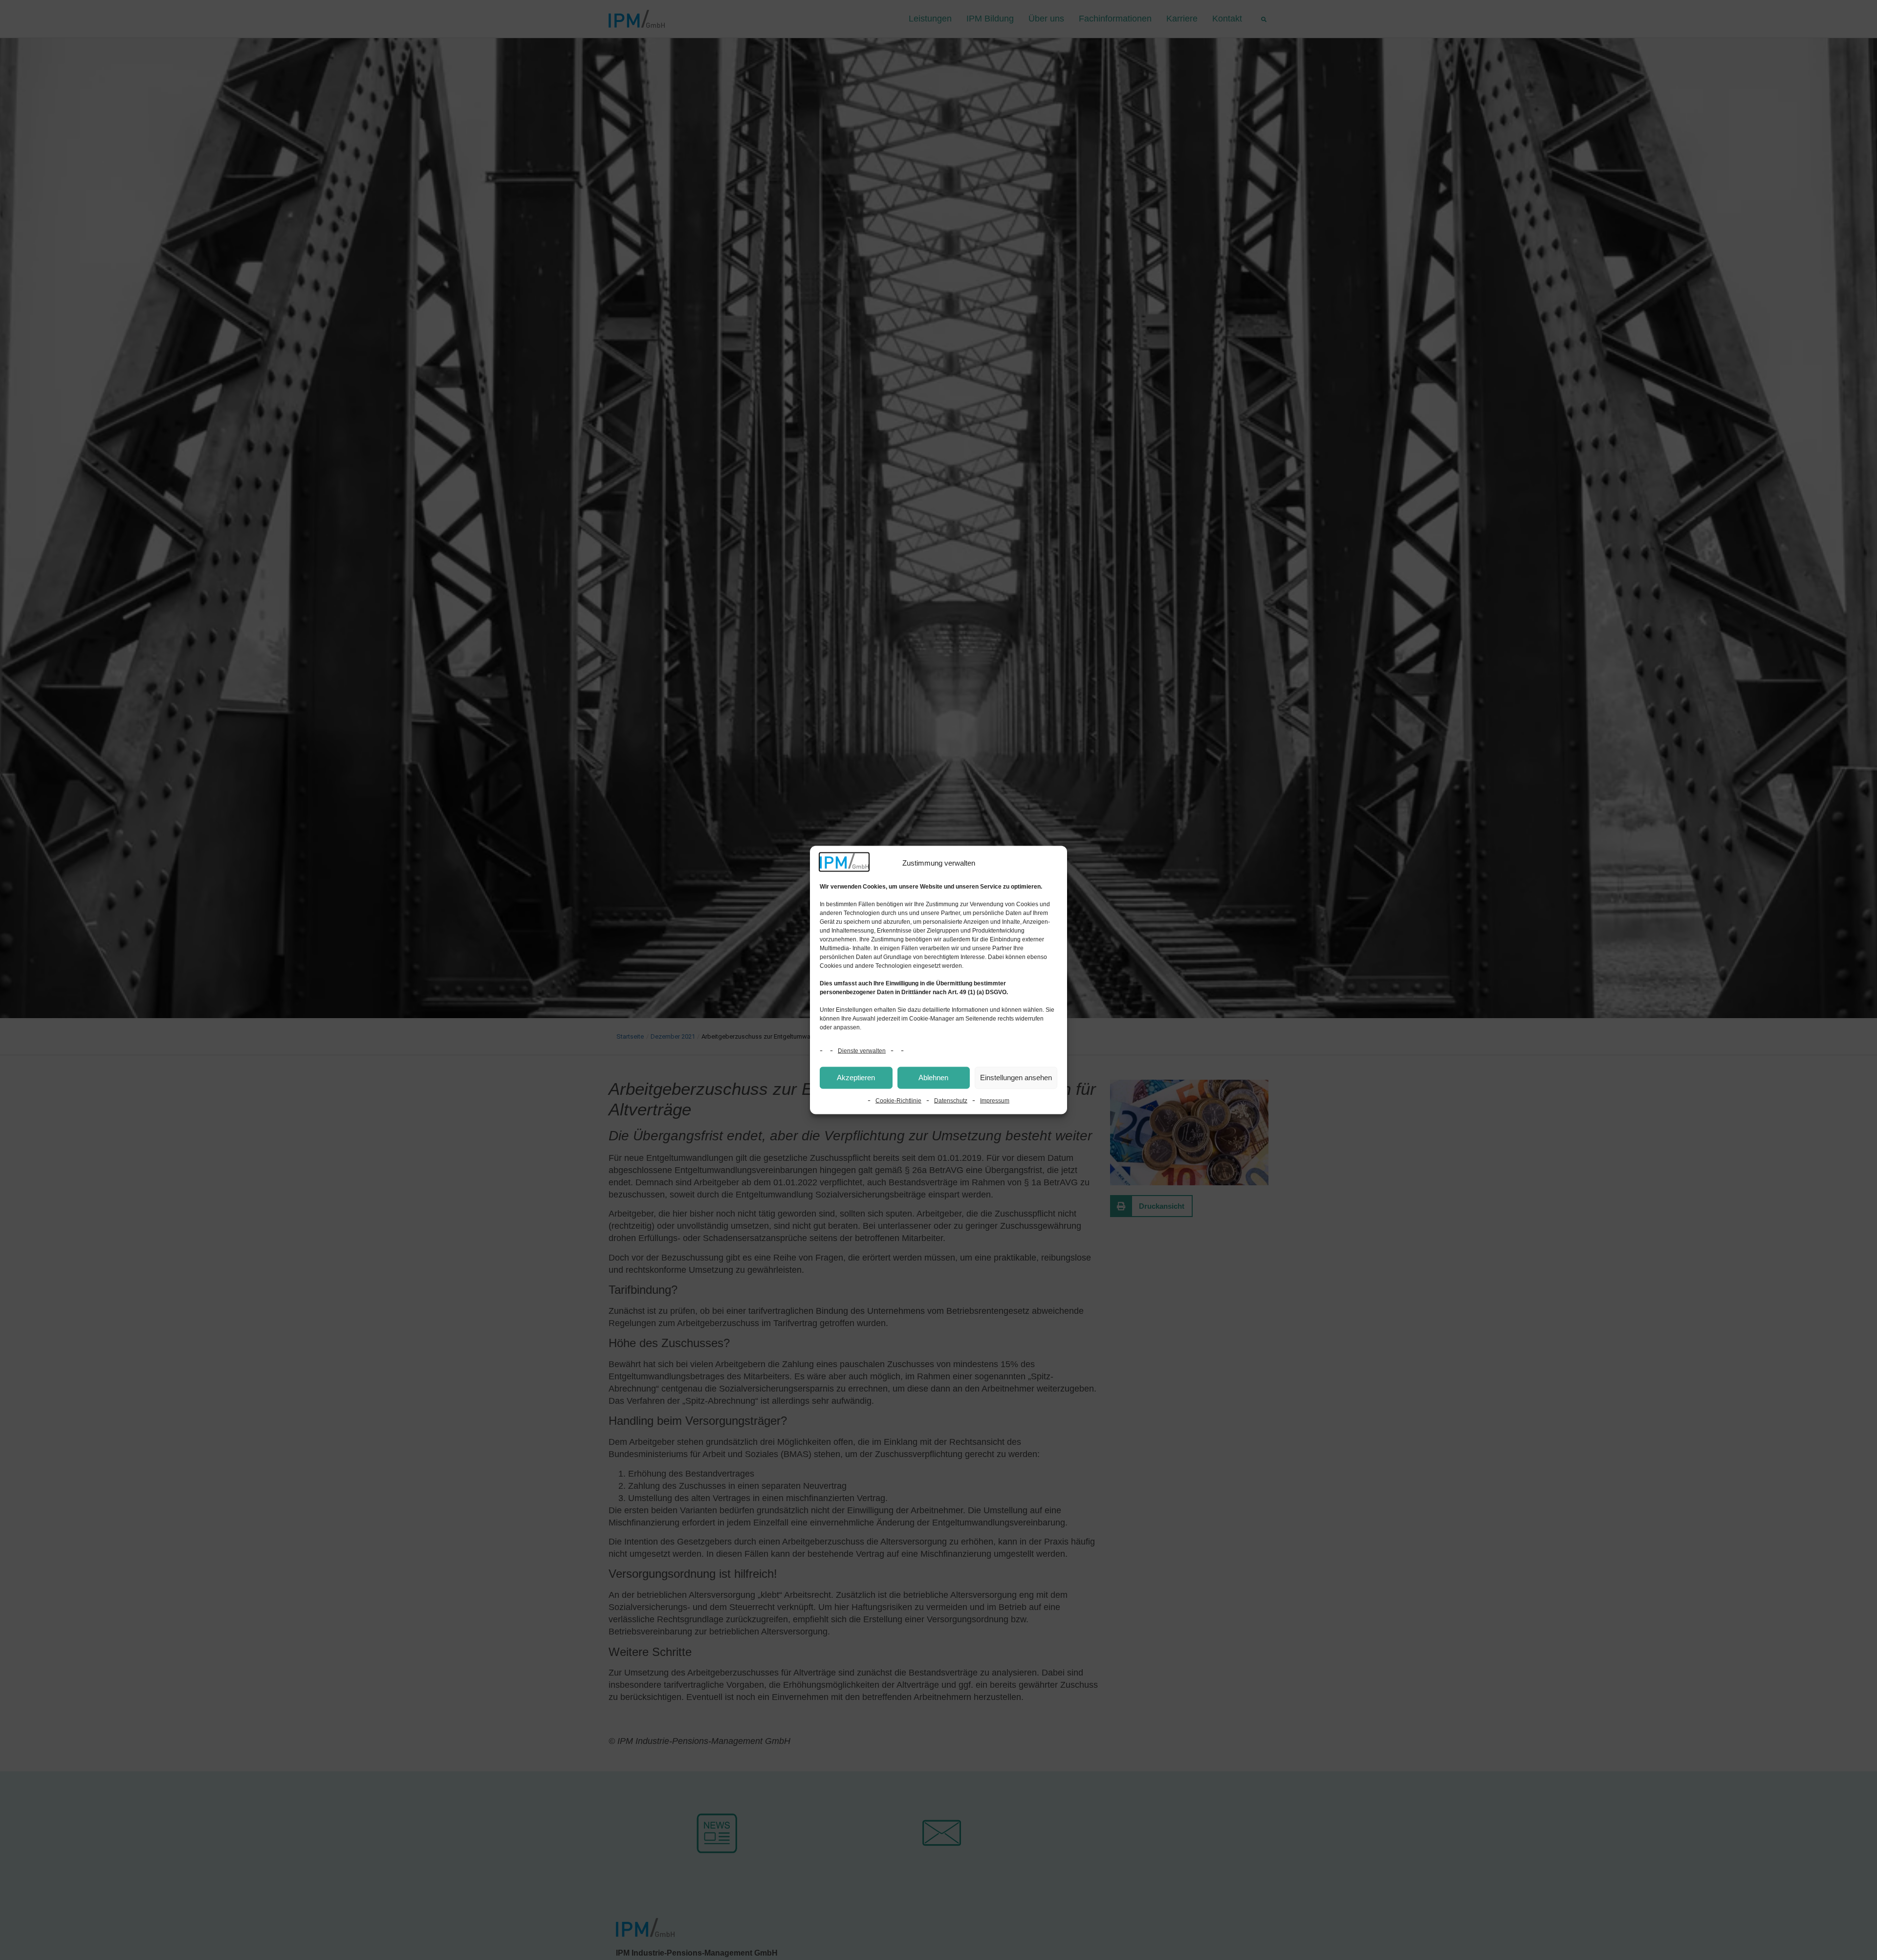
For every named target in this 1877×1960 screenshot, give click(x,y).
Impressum (995, 1100)
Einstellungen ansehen (1016, 1078)
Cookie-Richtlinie (898, 1100)
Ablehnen (933, 1078)
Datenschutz (951, 1100)
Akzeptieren (856, 1078)
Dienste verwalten (862, 1050)
